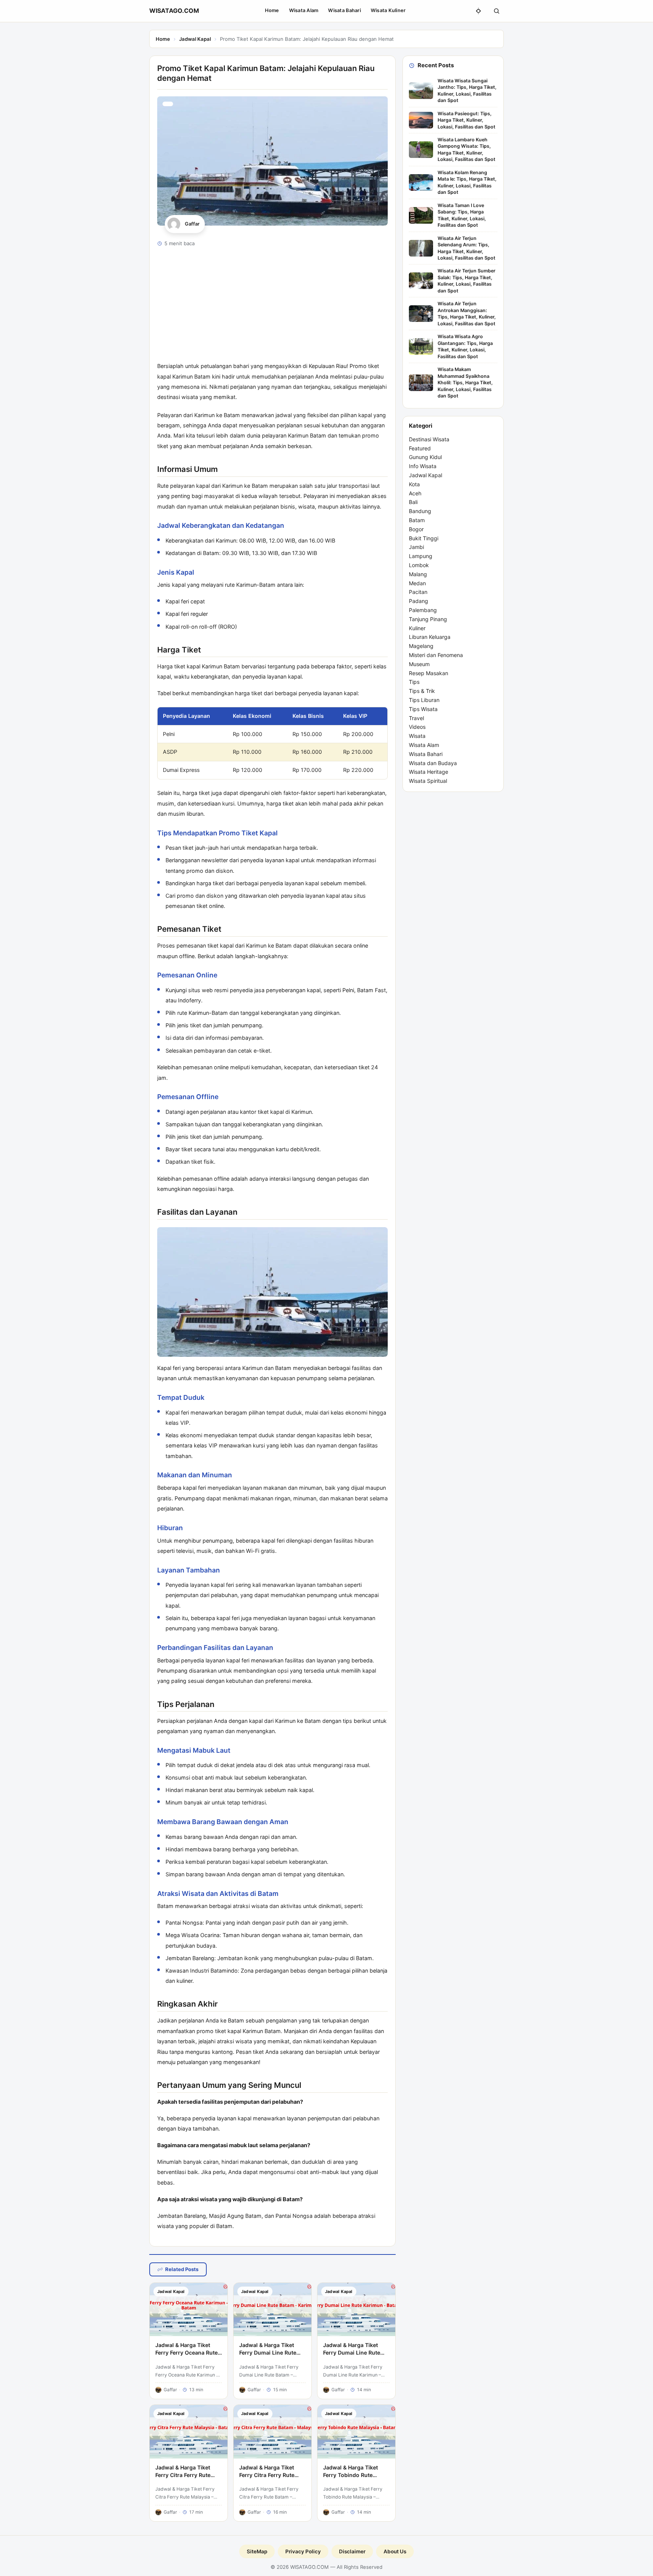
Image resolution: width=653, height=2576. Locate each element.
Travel (416, 718)
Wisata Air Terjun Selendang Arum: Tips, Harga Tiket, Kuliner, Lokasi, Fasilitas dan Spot (467, 248)
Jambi (416, 547)
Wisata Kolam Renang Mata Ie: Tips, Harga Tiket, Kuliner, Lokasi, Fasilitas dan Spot (467, 182)
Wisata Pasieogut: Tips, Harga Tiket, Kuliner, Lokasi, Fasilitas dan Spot (467, 120)
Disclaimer (352, 2551)
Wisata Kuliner (388, 10)
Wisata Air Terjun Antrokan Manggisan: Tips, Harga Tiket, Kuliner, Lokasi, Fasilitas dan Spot (467, 313)
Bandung (420, 511)
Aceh (415, 493)
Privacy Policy (303, 2551)
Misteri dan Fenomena (436, 655)
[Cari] (497, 11)
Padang (419, 601)
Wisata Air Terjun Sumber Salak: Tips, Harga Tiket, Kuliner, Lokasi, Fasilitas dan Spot (467, 281)
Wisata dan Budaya (433, 763)
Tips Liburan (424, 700)
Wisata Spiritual (428, 781)
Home (272, 10)
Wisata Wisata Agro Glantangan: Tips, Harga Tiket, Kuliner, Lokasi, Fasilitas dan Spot (465, 346)
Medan (417, 583)
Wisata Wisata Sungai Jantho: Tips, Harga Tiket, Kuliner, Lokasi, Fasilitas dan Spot (467, 90)
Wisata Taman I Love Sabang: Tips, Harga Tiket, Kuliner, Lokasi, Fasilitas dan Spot (462, 215)
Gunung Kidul (425, 457)
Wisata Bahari (344, 10)
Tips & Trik (422, 691)
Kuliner (417, 628)
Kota (414, 484)
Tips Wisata (423, 709)
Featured (420, 448)
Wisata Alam (304, 10)
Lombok (419, 565)
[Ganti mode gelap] (478, 11)
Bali (413, 502)
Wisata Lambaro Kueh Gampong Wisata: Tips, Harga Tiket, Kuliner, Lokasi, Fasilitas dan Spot (467, 149)
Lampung (421, 556)
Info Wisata (423, 466)
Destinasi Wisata (429, 439)
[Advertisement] (272, 308)
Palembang (423, 610)
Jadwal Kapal (195, 39)
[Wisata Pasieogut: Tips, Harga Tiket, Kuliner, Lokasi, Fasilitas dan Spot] (421, 120)
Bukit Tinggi (424, 538)
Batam (417, 520)
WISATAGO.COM (174, 11)
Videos (417, 727)
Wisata (417, 736)
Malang (418, 574)
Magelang (421, 646)
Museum (419, 664)
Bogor (416, 529)
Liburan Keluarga (430, 637)
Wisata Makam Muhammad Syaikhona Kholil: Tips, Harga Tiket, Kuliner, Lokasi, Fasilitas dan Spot (465, 383)
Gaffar (192, 224)
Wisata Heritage (429, 772)
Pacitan (418, 592)
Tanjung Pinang (428, 619)
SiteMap (257, 2551)
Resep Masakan (429, 673)
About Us (395, 2551)
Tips (414, 682)
